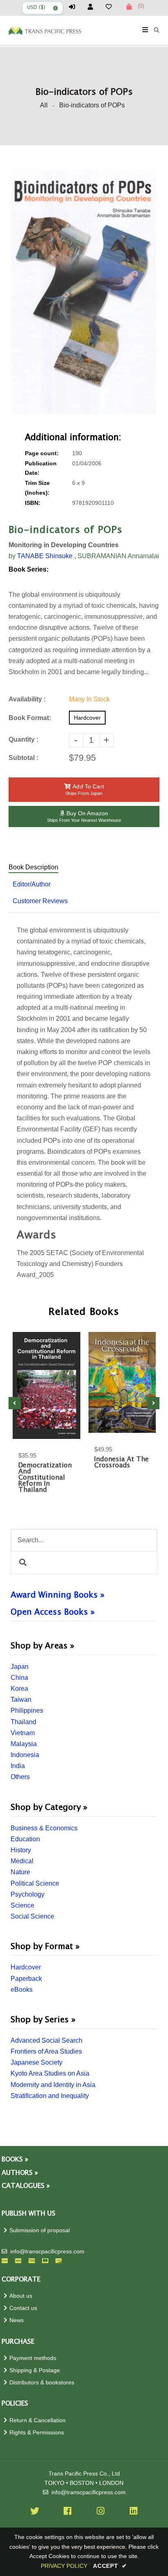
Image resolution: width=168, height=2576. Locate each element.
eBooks (22, 1990)
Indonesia (25, 1755)
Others (20, 1777)
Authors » (20, 2173)
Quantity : (23, 739)
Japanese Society (36, 2062)
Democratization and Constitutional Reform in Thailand (45, 1478)
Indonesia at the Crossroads (122, 1463)
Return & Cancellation (38, 2420)
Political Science (35, 1883)
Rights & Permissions (37, 2433)
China (19, 1678)
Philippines (27, 1710)
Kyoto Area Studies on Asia (50, 2073)
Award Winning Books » (57, 1595)
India (18, 1766)
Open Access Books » (53, 1612)
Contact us (23, 2308)
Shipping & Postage (35, 2370)
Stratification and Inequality (50, 2096)
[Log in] (75, 7)
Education (25, 1839)
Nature (20, 1872)
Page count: (42, 453)
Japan (20, 1667)
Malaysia (24, 1744)
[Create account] (94, 7)
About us (21, 2296)
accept (110, 2566)
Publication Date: (41, 468)
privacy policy (64, 2566)
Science (22, 1905)
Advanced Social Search (46, 2040)
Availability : (27, 699)
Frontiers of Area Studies (46, 2051)
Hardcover (26, 1967)
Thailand (23, 1722)
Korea (19, 1689)
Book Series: (29, 569)
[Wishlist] (112, 7)
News (17, 2320)
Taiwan (21, 1700)
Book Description (33, 867)
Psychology (28, 1894)
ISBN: (33, 503)
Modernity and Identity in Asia (53, 2085)
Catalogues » (26, 2186)
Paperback (26, 1979)
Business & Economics (44, 1828)
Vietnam (23, 1733)
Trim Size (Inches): (37, 488)
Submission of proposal (40, 2230)
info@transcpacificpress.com (47, 2252)
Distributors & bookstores (42, 2383)
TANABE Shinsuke (45, 556)
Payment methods (33, 2358)
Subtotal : (23, 758)
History (21, 1850)
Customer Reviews (40, 901)
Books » (15, 2160)
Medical (22, 1861)
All (44, 105)
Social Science (32, 1916)
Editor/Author (32, 884)
